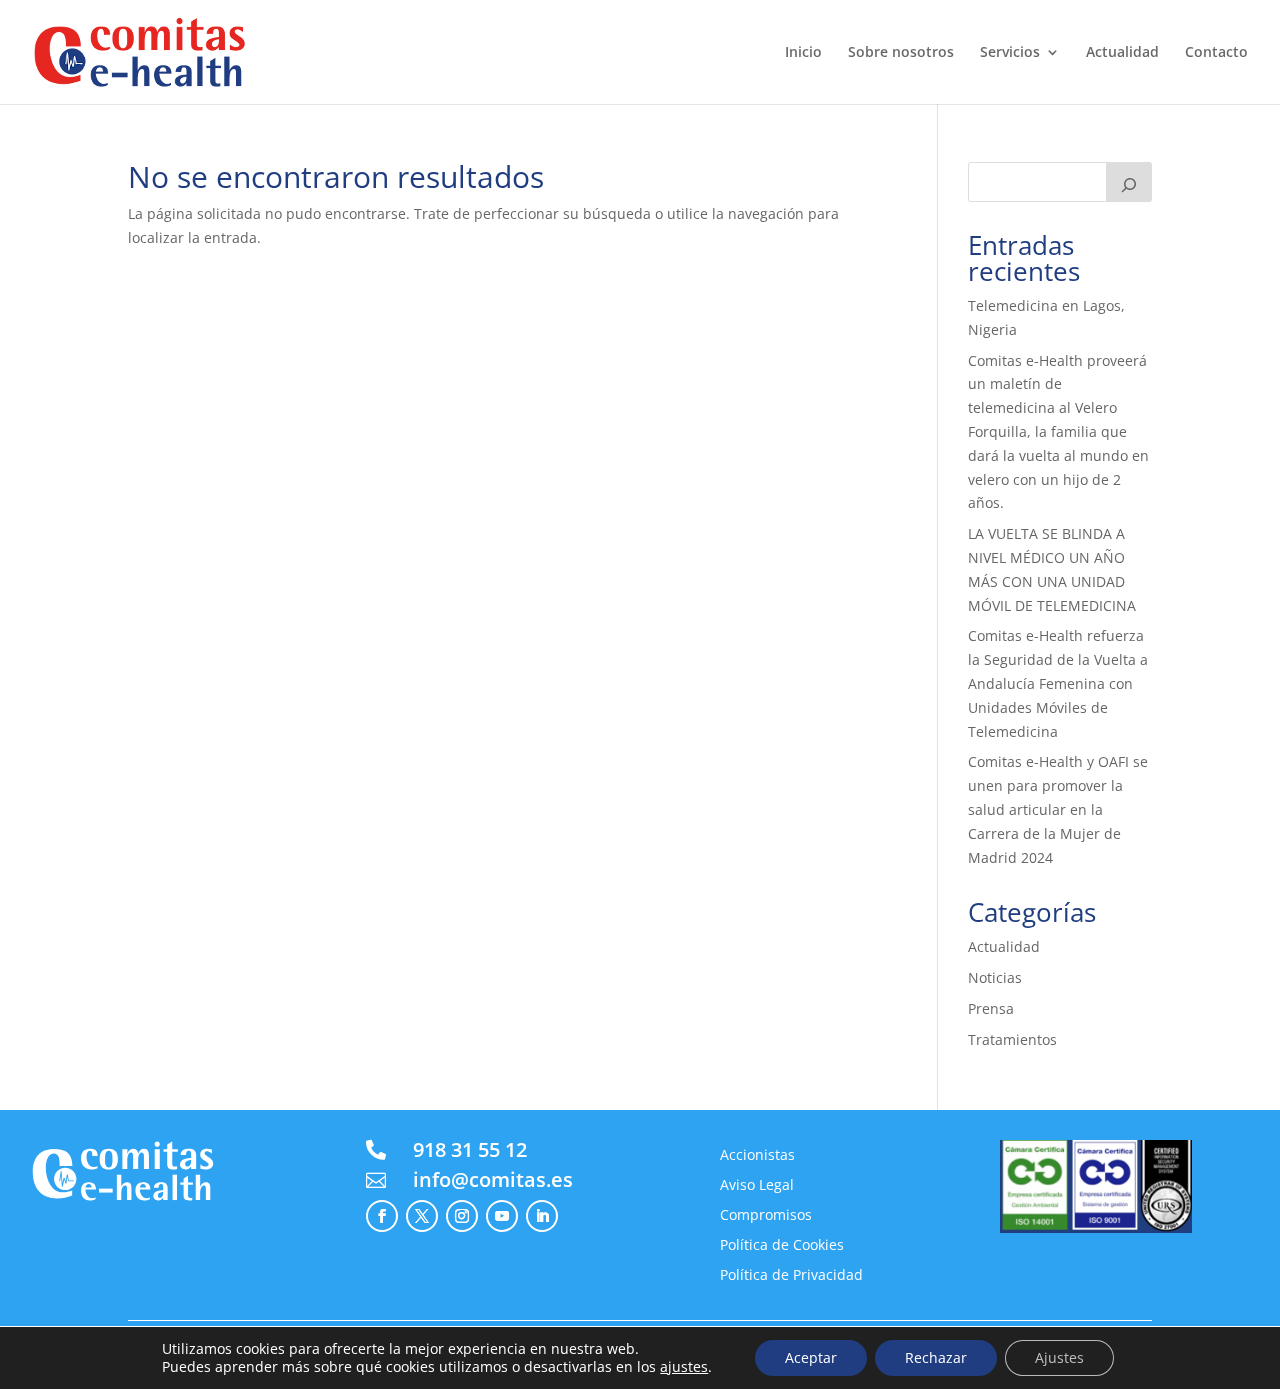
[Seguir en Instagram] (462, 1216)
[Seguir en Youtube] (502, 1216)
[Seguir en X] (422, 1216)
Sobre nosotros (901, 53)
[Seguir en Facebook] (382, 1216)
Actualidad (1122, 53)
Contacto (1216, 53)
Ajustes (1059, 1357)
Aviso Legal (757, 1186)
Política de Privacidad (791, 1276)
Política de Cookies (782, 1246)
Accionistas (757, 1156)
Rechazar (936, 1357)
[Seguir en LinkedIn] (542, 1216)
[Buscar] (1129, 182)
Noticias (995, 977)
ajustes (684, 1367)
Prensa (991, 1008)
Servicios (1010, 53)
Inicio (803, 53)
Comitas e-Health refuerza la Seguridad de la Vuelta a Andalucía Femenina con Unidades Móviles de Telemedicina (1058, 683)
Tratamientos (1012, 1039)
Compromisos (766, 1216)
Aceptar (811, 1357)
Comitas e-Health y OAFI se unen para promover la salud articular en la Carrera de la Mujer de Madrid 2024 (1058, 809)
